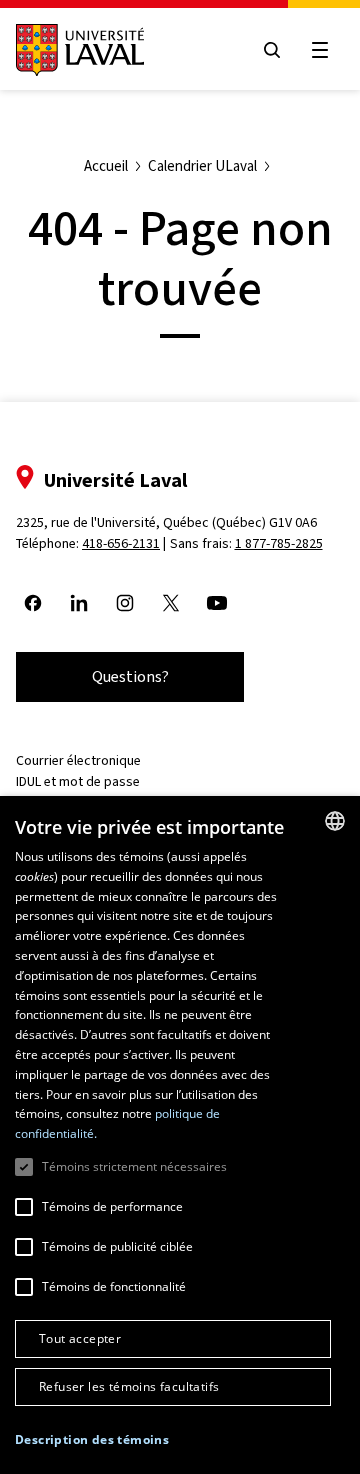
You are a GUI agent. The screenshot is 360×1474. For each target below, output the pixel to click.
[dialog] (180, 1135)
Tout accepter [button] (80, 1338)
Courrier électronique (78, 760)
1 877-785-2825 (279, 543)
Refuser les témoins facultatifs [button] (129, 1386)
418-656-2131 (121, 543)
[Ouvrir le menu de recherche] (272, 50)
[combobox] (335, 821)
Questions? (130, 676)
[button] (92, 1440)
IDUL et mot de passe (78, 781)
